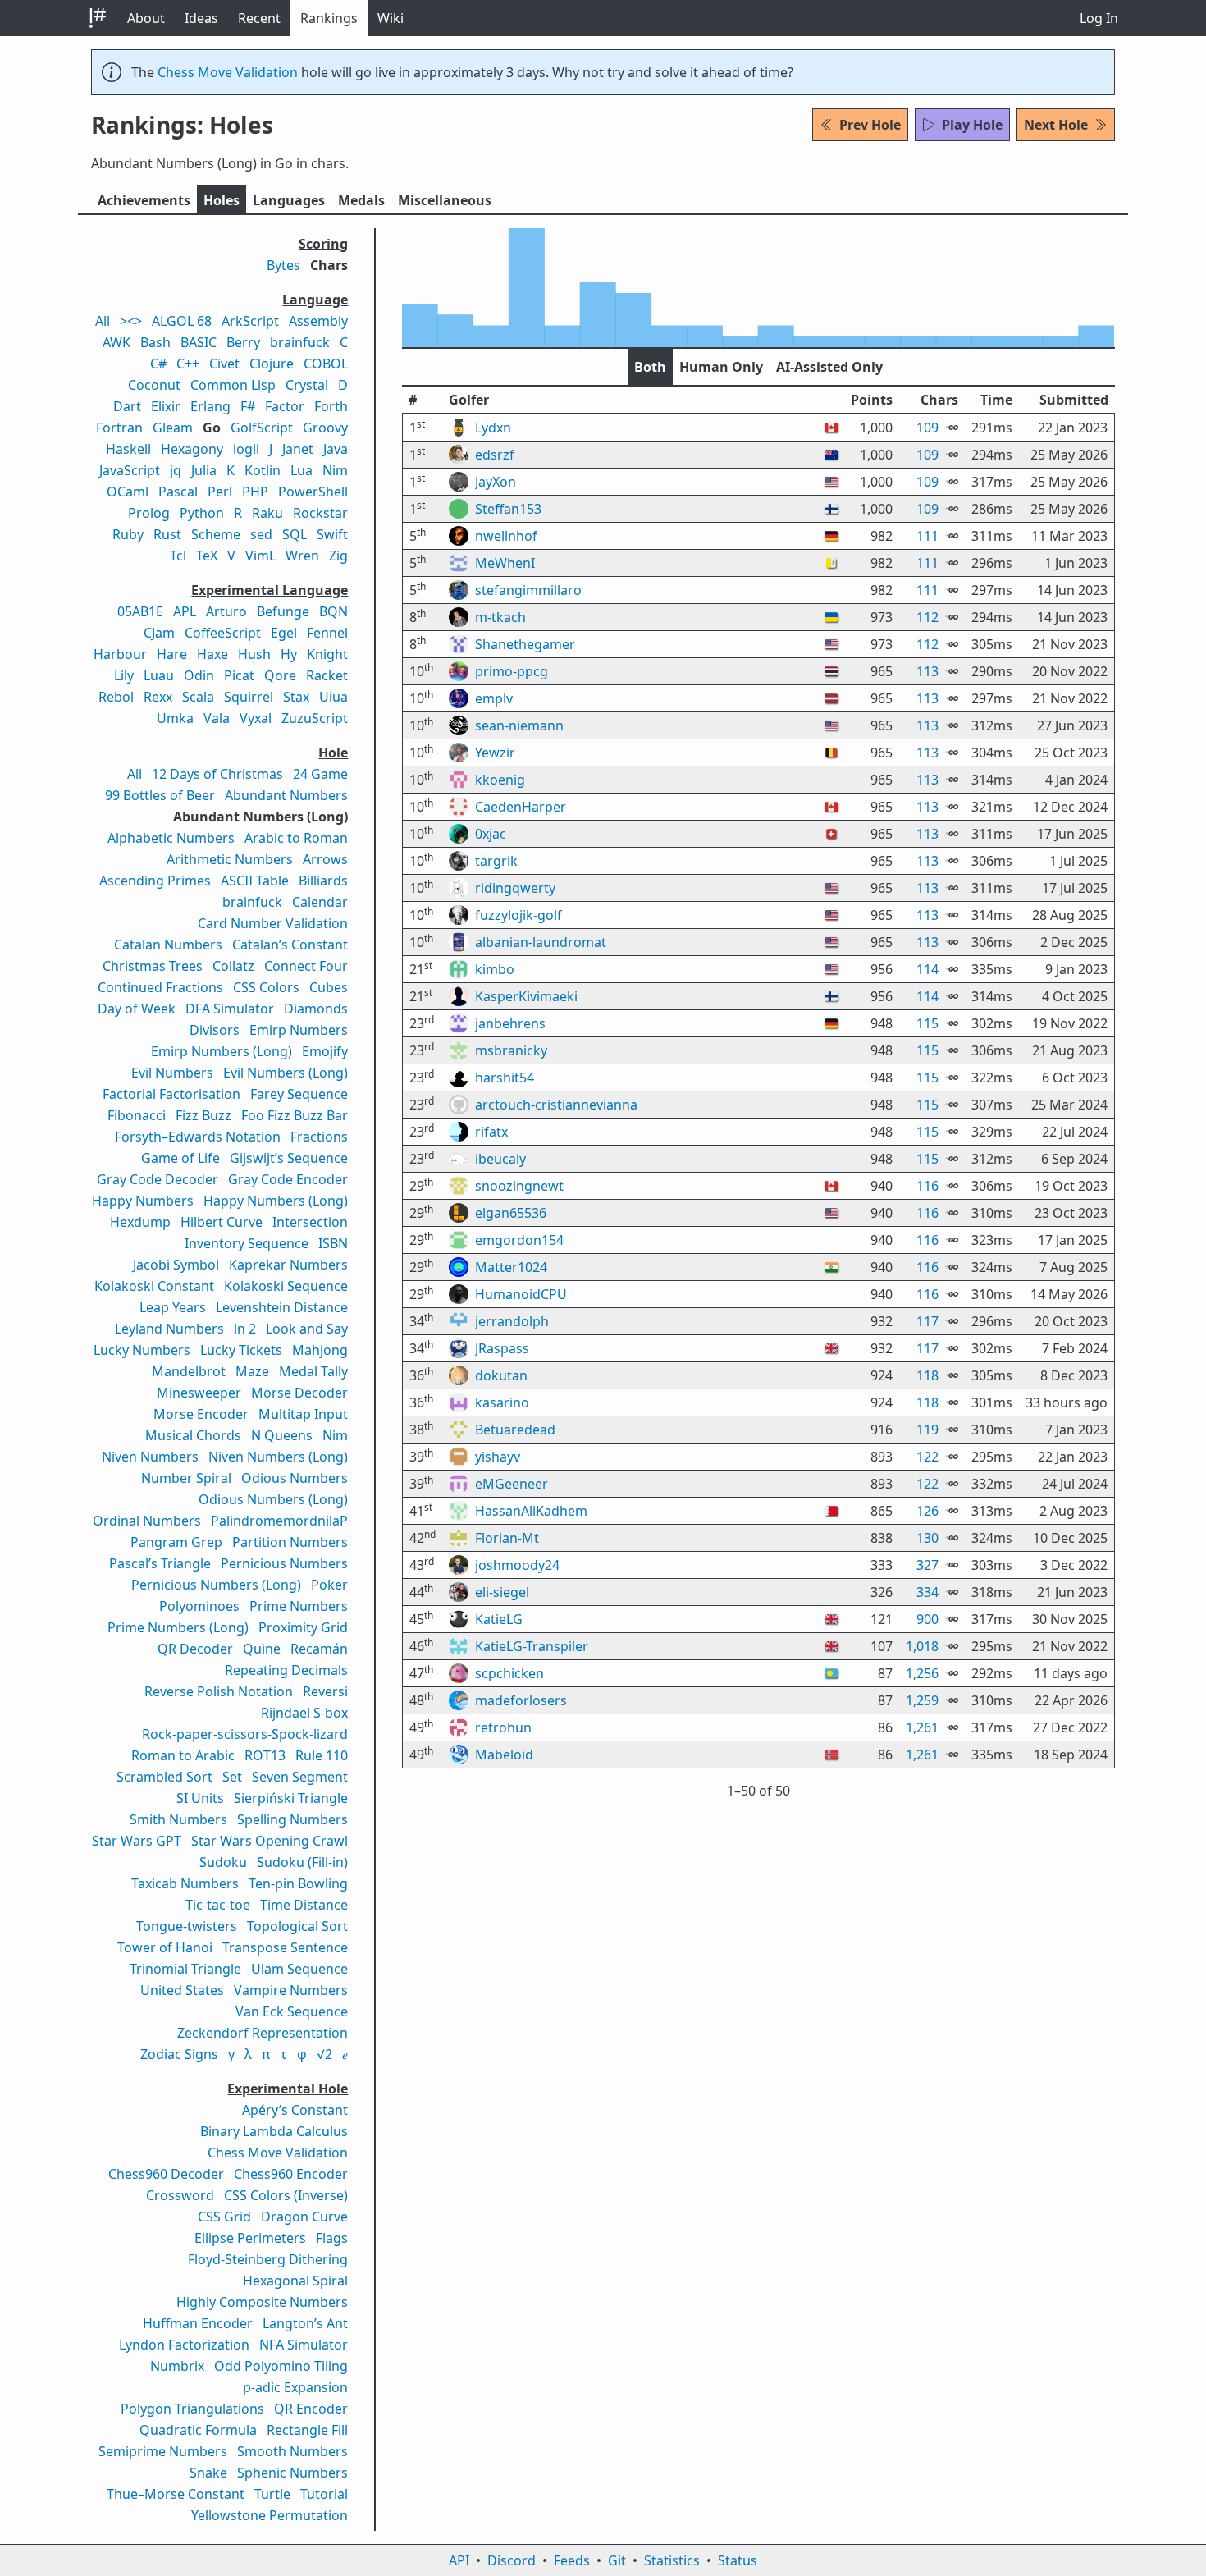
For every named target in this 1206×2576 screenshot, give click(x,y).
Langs (289, 200)
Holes (222, 200)
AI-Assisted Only (829, 367)
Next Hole (1056, 125)
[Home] (98, 18)
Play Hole (972, 125)
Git (617, 2560)
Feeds (572, 2560)
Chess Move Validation (228, 72)
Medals (361, 200)
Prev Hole (870, 125)
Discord (512, 2560)
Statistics (672, 2560)
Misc (445, 200)
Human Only (721, 367)
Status (738, 2560)
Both (650, 367)
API (459, 2560)
